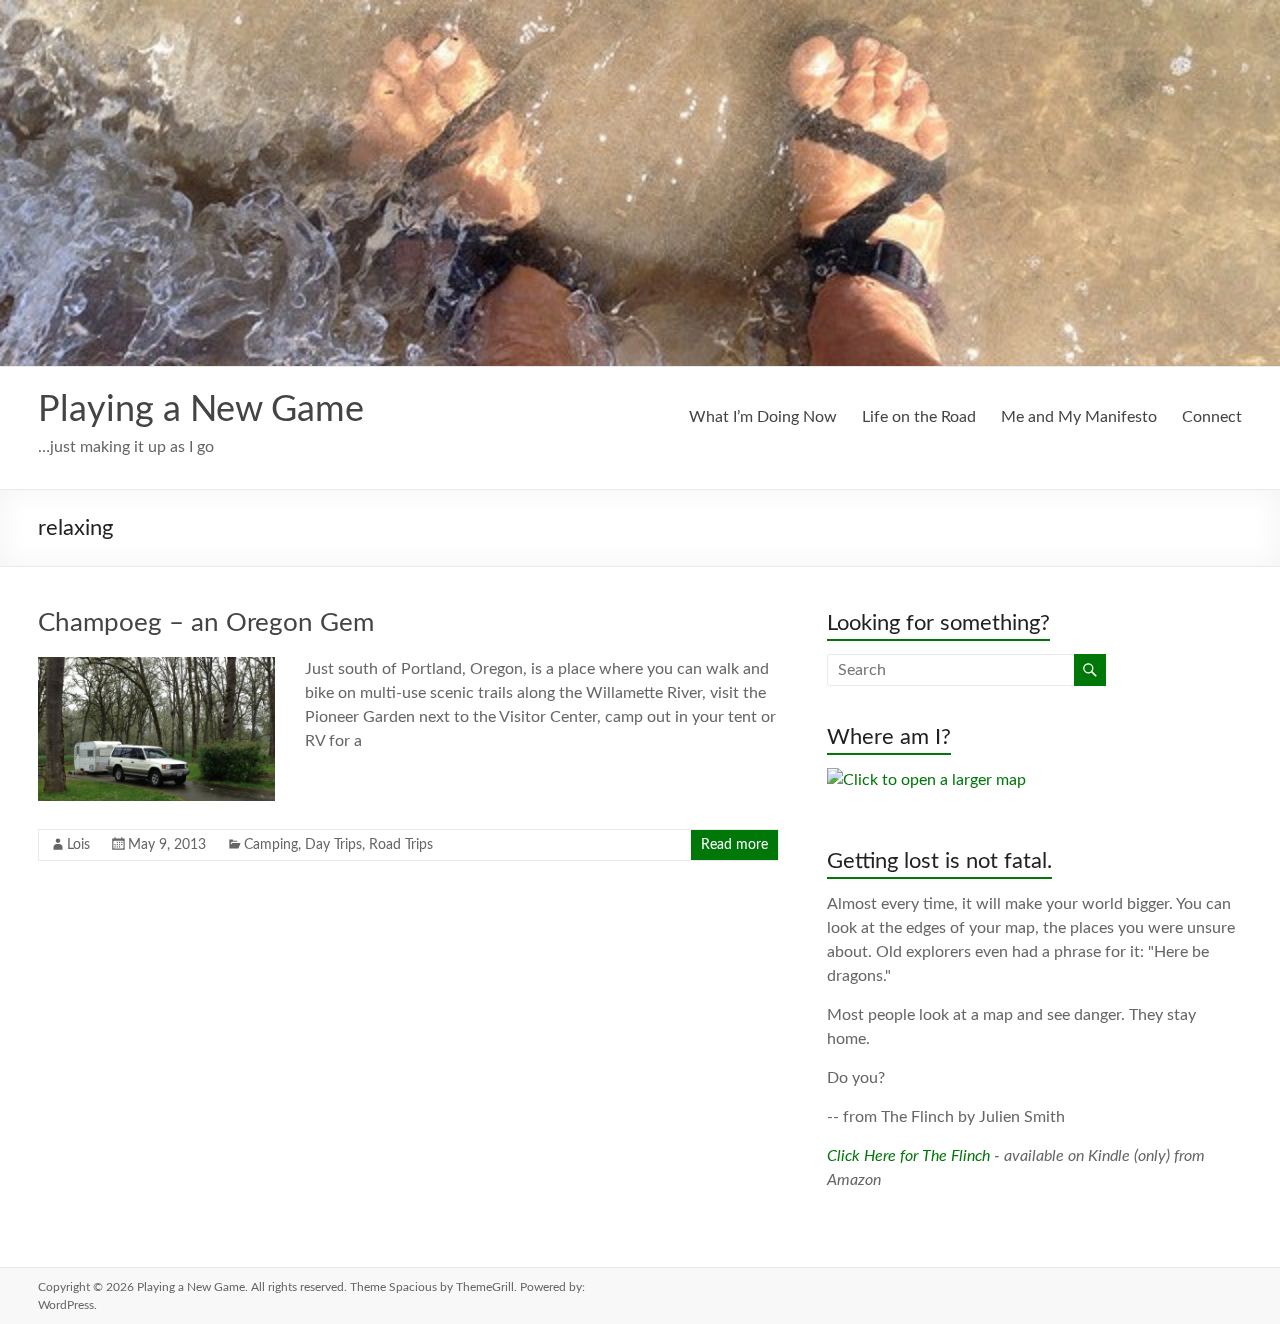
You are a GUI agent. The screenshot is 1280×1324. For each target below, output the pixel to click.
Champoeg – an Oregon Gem (206, 623)
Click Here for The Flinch (908, 1156)
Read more (734, 845)
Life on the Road (919, 417)
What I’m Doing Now (763, 417)
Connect (1212, 417)
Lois (78, 845)
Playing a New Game (201, 410)
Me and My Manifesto (1079, 417)
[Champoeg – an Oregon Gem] (156, 667)
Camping (271, 845)
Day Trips (333, 845)
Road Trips (401, 845)
